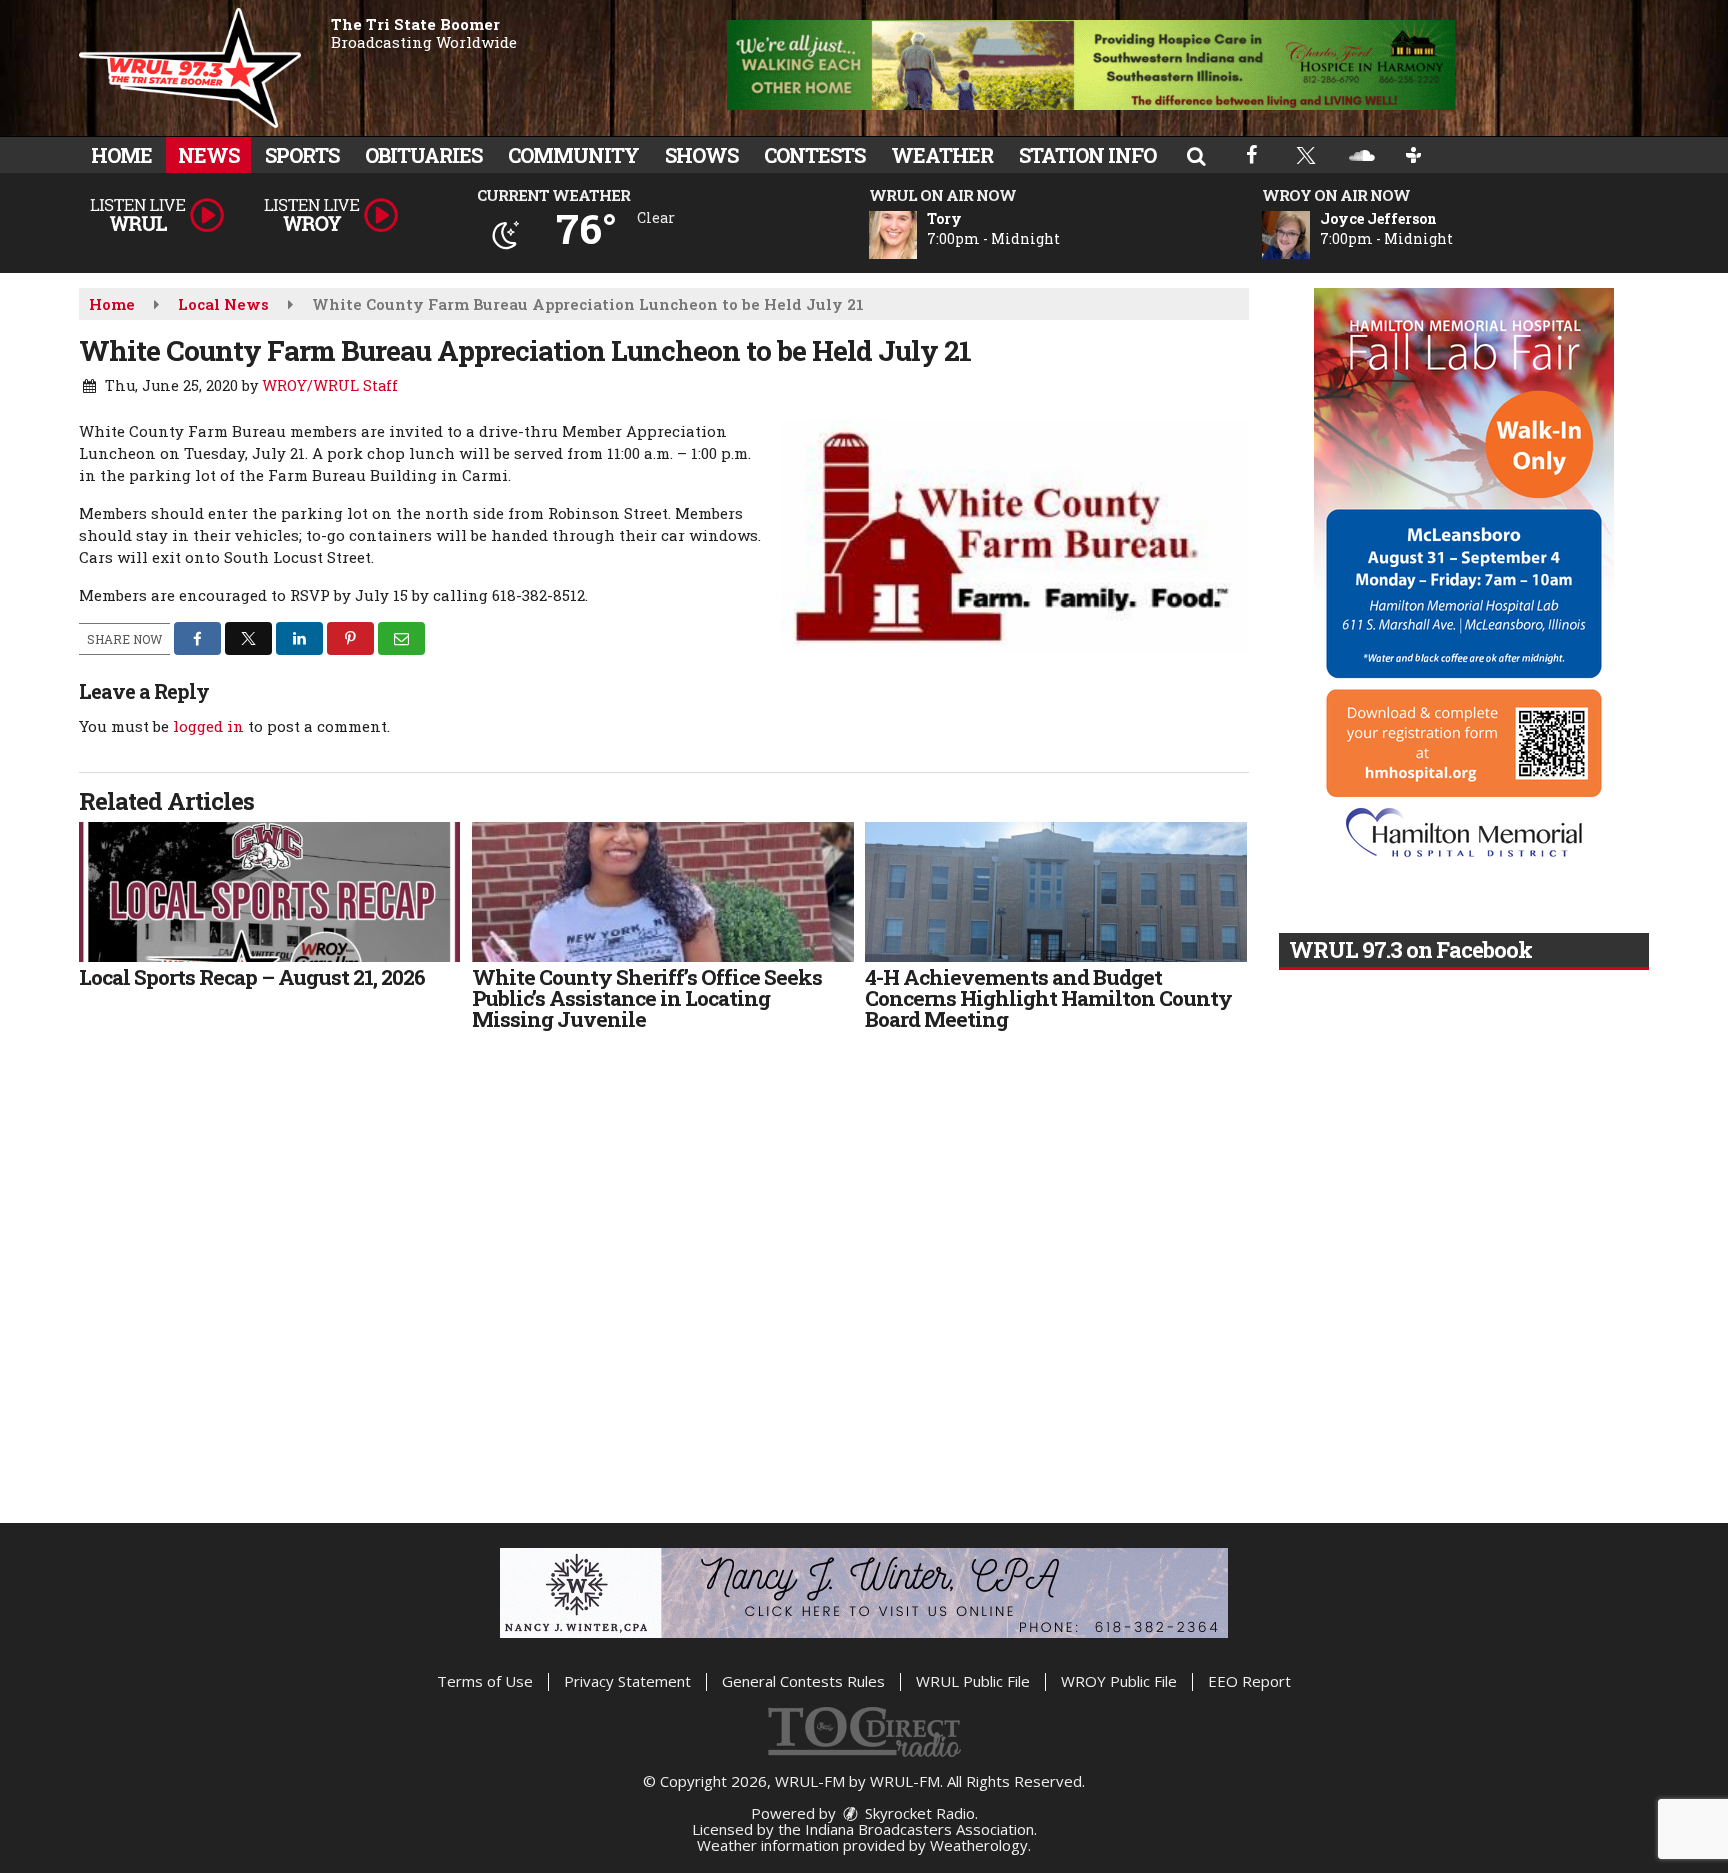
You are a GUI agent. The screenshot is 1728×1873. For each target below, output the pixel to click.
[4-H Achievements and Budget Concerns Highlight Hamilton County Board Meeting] (1055, 892)
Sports (302, 155)
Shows (701, 155)
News (208, 155)
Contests (814, 155)
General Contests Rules (803, 1681)
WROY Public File (1119, 1681)
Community (573, 155)
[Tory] (917, 235)
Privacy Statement (627, 1681)
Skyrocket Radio (918, 1813)
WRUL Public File (973, 1681)
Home (121, 155)
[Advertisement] (1091, 65)
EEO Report (1249, 1681)
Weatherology (979, 1845)
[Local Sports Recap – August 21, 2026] (269, 892)
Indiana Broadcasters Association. (921, 1829)
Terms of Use (485, 1681)
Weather (942, 155)
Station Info (1087, 155)
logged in (208, 726)
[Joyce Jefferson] (1310, 235)
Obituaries (423, 155)
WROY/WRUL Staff (330, 385)
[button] (1196, 155)
